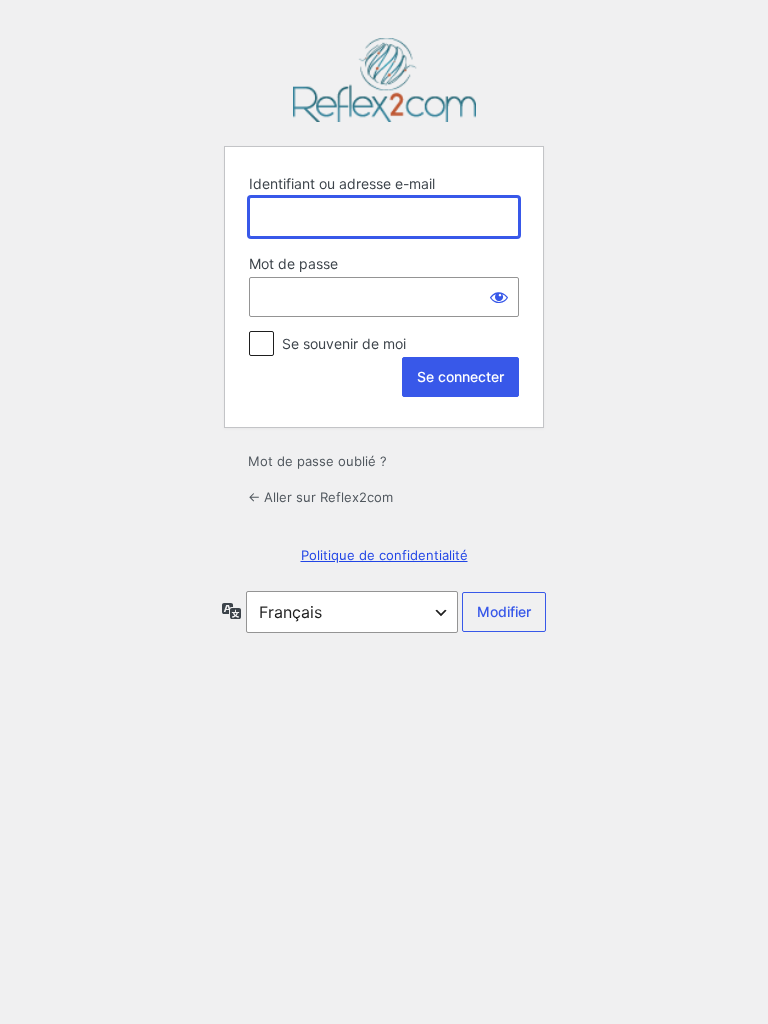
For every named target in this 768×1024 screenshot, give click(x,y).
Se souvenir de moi (344, 343)
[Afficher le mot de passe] (499, 297)
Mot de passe (293, 263)
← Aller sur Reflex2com (320, 497)
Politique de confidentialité (384, 555)
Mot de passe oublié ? (317, 461)
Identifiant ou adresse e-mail (342, 183)
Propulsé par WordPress (384, 80)
